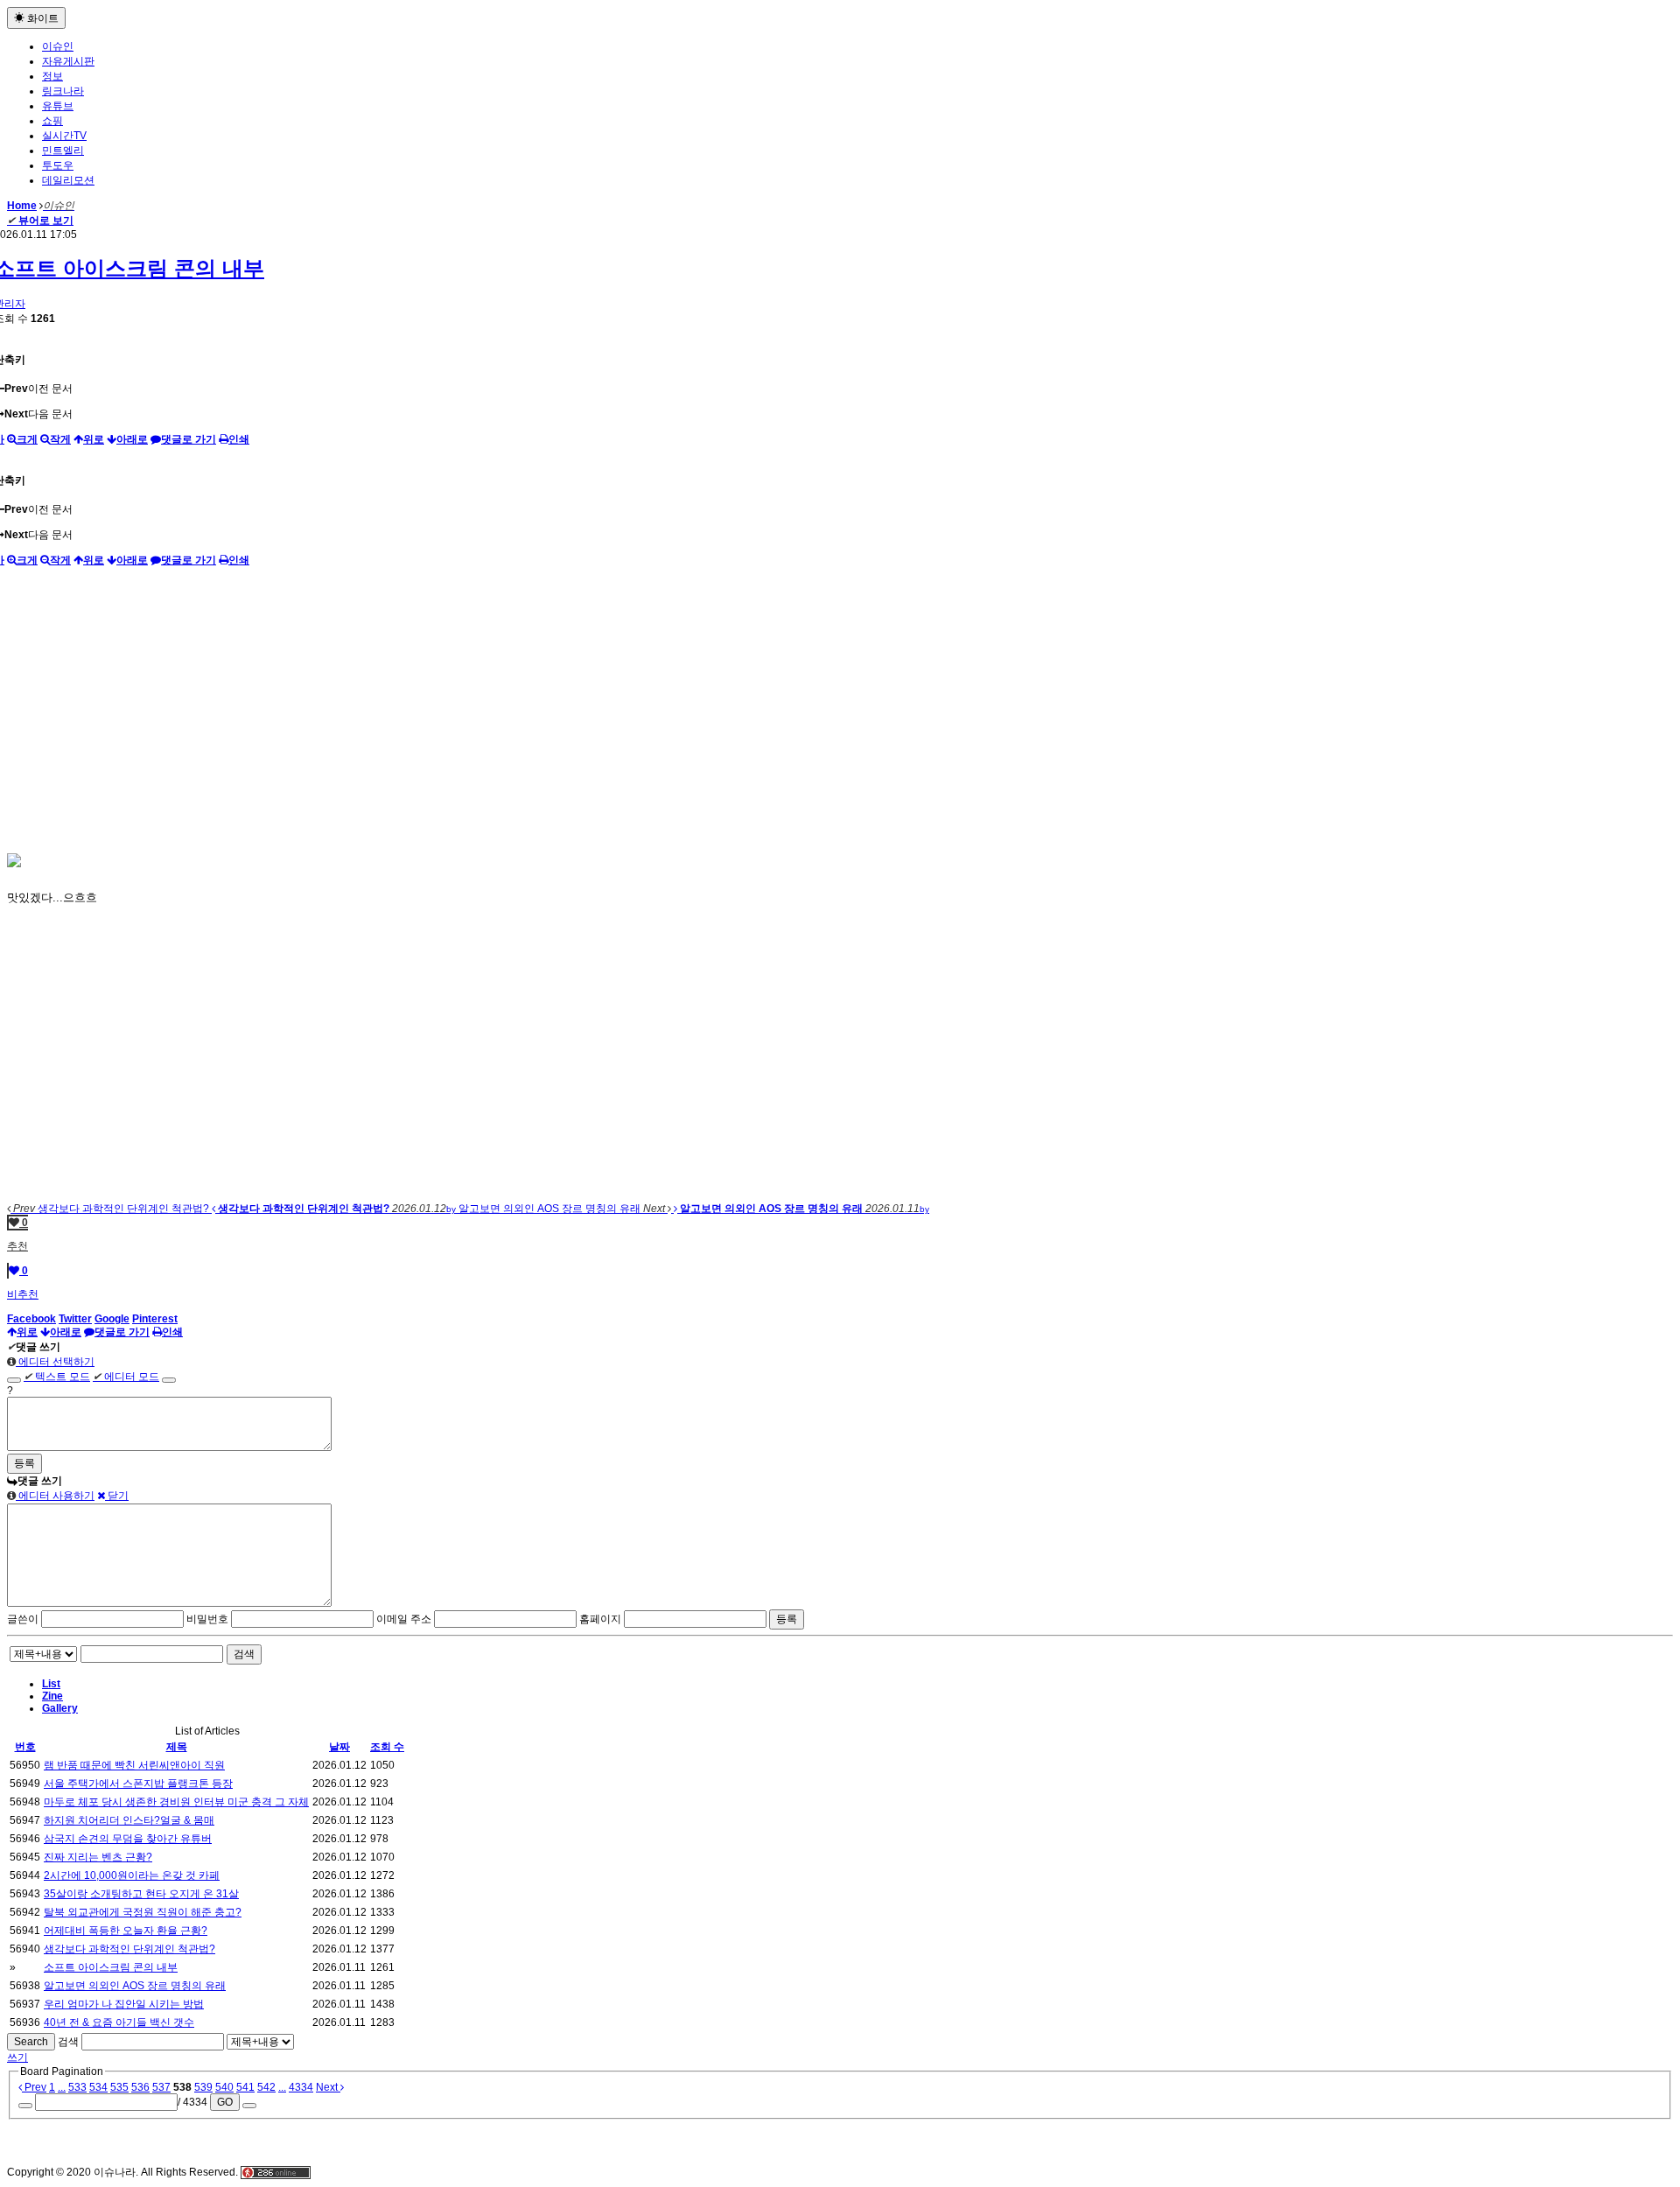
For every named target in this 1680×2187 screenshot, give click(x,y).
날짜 (339, 1747)
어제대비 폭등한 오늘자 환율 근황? (126, 1931)
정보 (52, 76)
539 (203, 2087)
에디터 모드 (126, 1377)
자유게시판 (68, 61)
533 (77, 2087)
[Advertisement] (840, 708)
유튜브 (58, 106)
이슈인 (58, 46)
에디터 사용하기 (55, 1496)
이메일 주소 (404, 1619)
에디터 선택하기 (55, 1362)
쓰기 (17, 2057)
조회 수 (387, 1747)
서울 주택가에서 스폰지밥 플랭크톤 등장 (138, 1784)
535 (119, 2087)
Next (328, 2087)
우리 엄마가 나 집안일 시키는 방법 (124, 2004)
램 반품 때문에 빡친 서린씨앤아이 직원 (134, 1765)
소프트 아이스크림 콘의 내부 (111, 1967)
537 (161, 2087)
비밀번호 (207, 1619)
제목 (177, 1747)
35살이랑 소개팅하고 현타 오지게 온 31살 (141, 1894)
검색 (244, 1654)
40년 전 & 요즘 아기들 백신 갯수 (119, 2022)
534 (98, 2087)
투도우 (58, 165)
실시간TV (64, 136)
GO (225, 2102)
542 (266, 2087)
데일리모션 (68, 180)
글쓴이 (23, 1619)
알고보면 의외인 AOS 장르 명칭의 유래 (135, 1986)
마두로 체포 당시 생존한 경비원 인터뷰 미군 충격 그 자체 (176, 1802)
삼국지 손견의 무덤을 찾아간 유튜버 (128, 1839)
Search (31, 2042)
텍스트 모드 (57, 1377)
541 (245, 2087)
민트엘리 (63, 151)
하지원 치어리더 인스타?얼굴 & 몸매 (129, 1820)
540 (224, 2087)
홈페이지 (600, 1619)
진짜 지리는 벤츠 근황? (98, 1857)
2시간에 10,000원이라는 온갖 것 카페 (132, 1875)
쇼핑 (52, 121)
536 (140, 2087)
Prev (34, 2087)
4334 (301, 2087)
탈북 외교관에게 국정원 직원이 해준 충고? (143, 1912)
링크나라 (63, 91)
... (62, 2087)
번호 (25, 1747)
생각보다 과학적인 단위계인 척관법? (129, 1949)
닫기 (117, 1496)
